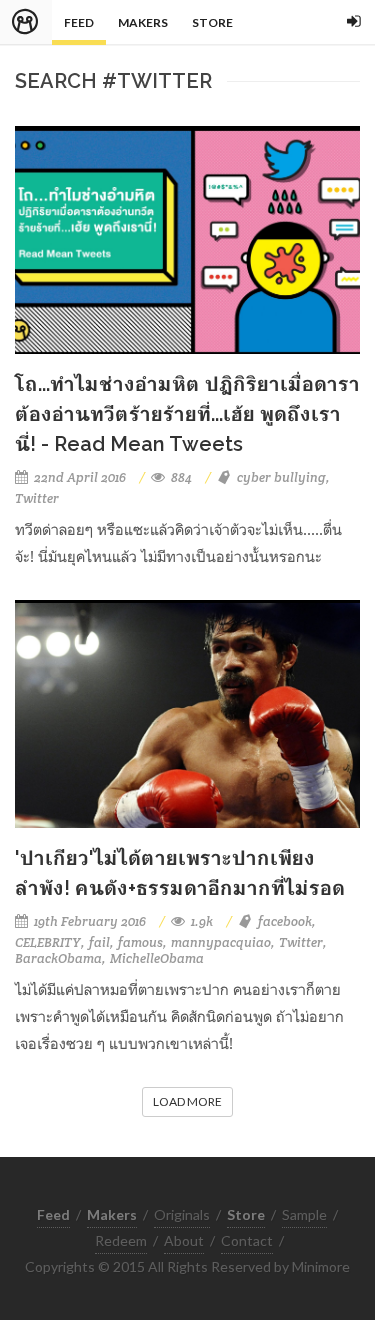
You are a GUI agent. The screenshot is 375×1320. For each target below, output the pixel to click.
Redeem (121, 1240)
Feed (79, 22)
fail (99, 942)
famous (140, 942)
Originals (182, 1214)
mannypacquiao (221, 942)
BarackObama (58, 958)
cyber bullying (281, 477)
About (184, 1240)
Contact (247, 1240)
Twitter (37, 498)
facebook (285, 921)
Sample (304, 1214)
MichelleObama (157, 958)
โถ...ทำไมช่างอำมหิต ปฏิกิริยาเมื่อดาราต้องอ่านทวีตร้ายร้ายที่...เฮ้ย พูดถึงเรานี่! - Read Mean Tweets (187, 414)
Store (212, 22)
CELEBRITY (48, 942)
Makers (143, 22)
